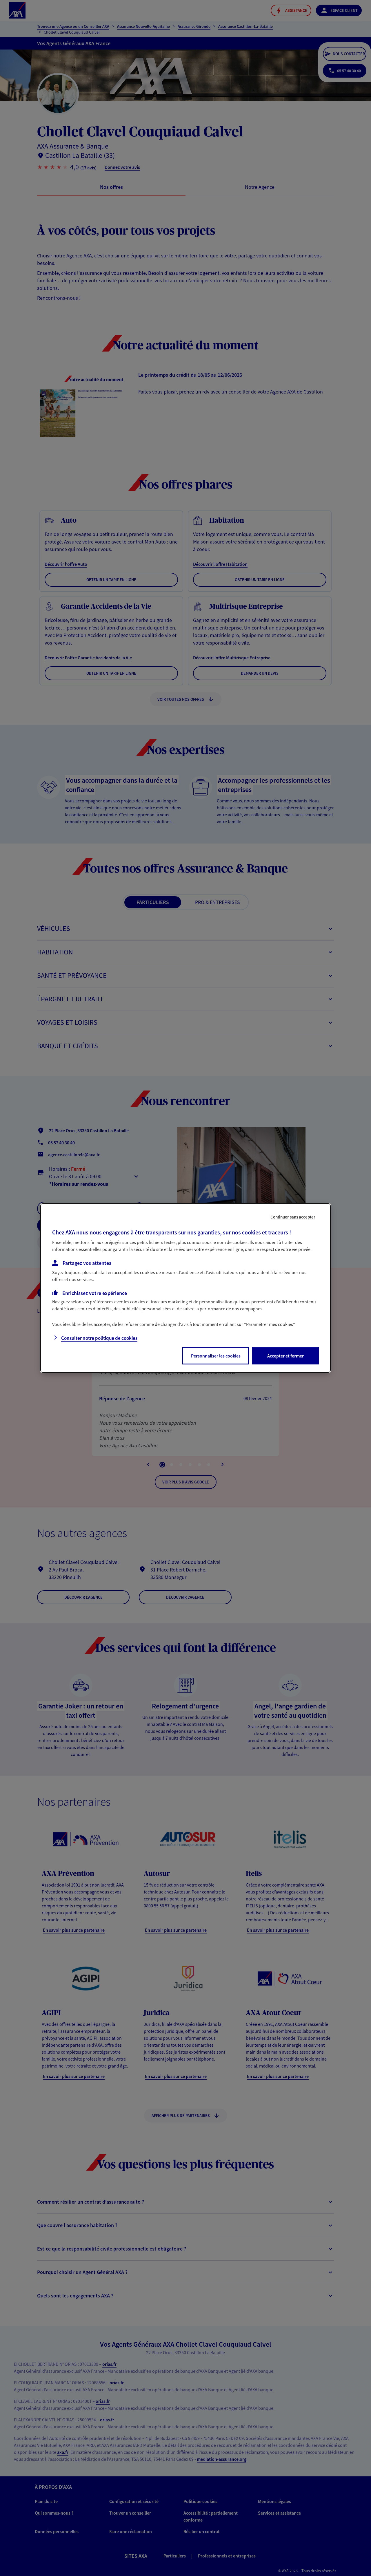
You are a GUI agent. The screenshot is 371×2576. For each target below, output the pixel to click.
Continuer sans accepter (293, 1217)
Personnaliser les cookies (216, 1356)
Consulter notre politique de (99, 1338)
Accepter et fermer (285, 1356)
